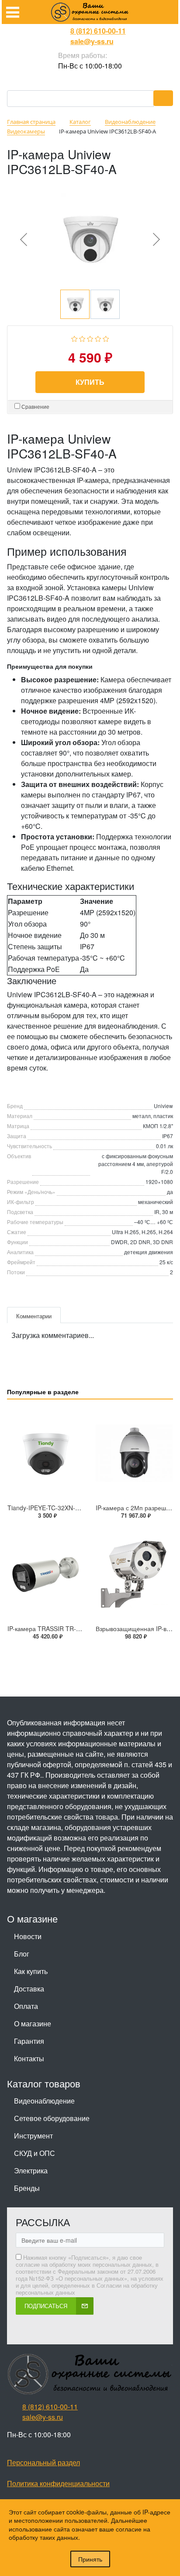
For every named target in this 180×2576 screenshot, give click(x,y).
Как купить (31, 1971)
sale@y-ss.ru (92, 41)
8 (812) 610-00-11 (98, 31)
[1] (74, 337)
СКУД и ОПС (35, 2153)
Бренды (27, 2188)
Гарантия (29, 2041)
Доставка (29, 1989)
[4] (98, 337)
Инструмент (33, 2136)
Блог (22, 1954)
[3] (90, 337)
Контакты (29, 2058)
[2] (82, 337)
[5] (106, 337)
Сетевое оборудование (52, 2118)
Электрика (31, 2171)
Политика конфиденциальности (58, 2483)
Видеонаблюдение (44, 2101)
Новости (28, 1936)
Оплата (26, 2006)
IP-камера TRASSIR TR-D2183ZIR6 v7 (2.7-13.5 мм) (82, 1628)
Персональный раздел (43, 2462)
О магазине (33, 2024)
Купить (90, 382)
